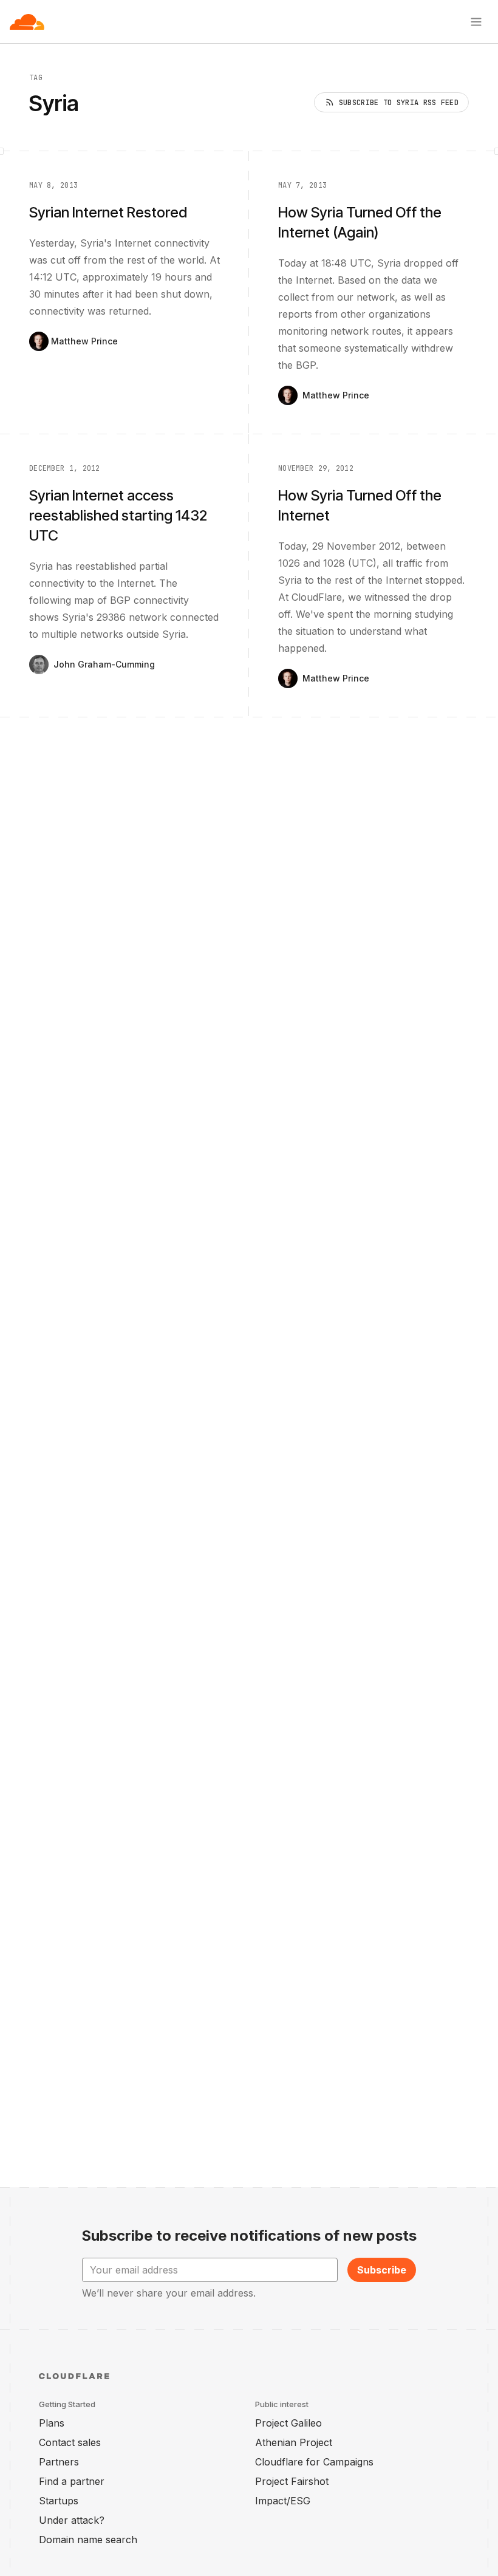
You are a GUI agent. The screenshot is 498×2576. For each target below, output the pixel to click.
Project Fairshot (292, 2481)
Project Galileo (288, 2423)
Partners (59, 2462)
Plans (52, 2423)
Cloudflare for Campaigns (314, 2462)
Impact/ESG (283, 2501)
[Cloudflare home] (27, 22)
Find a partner (72, 2481)
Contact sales (70, 2442)
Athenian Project (294, 2442)
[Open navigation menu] (476, 22)
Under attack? (72, 2520)
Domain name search (88, 2540)
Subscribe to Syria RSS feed (399, 103)
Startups (59, 2501)
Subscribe (382, 2270)
